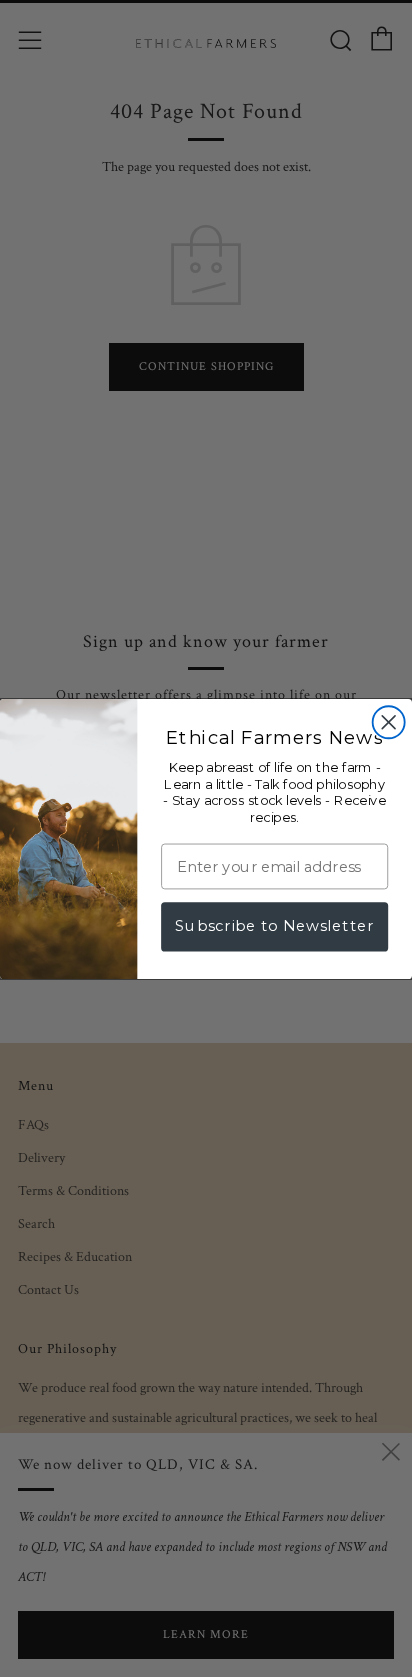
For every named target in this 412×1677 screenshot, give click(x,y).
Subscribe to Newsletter (275, 925)
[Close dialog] (389, 722)
